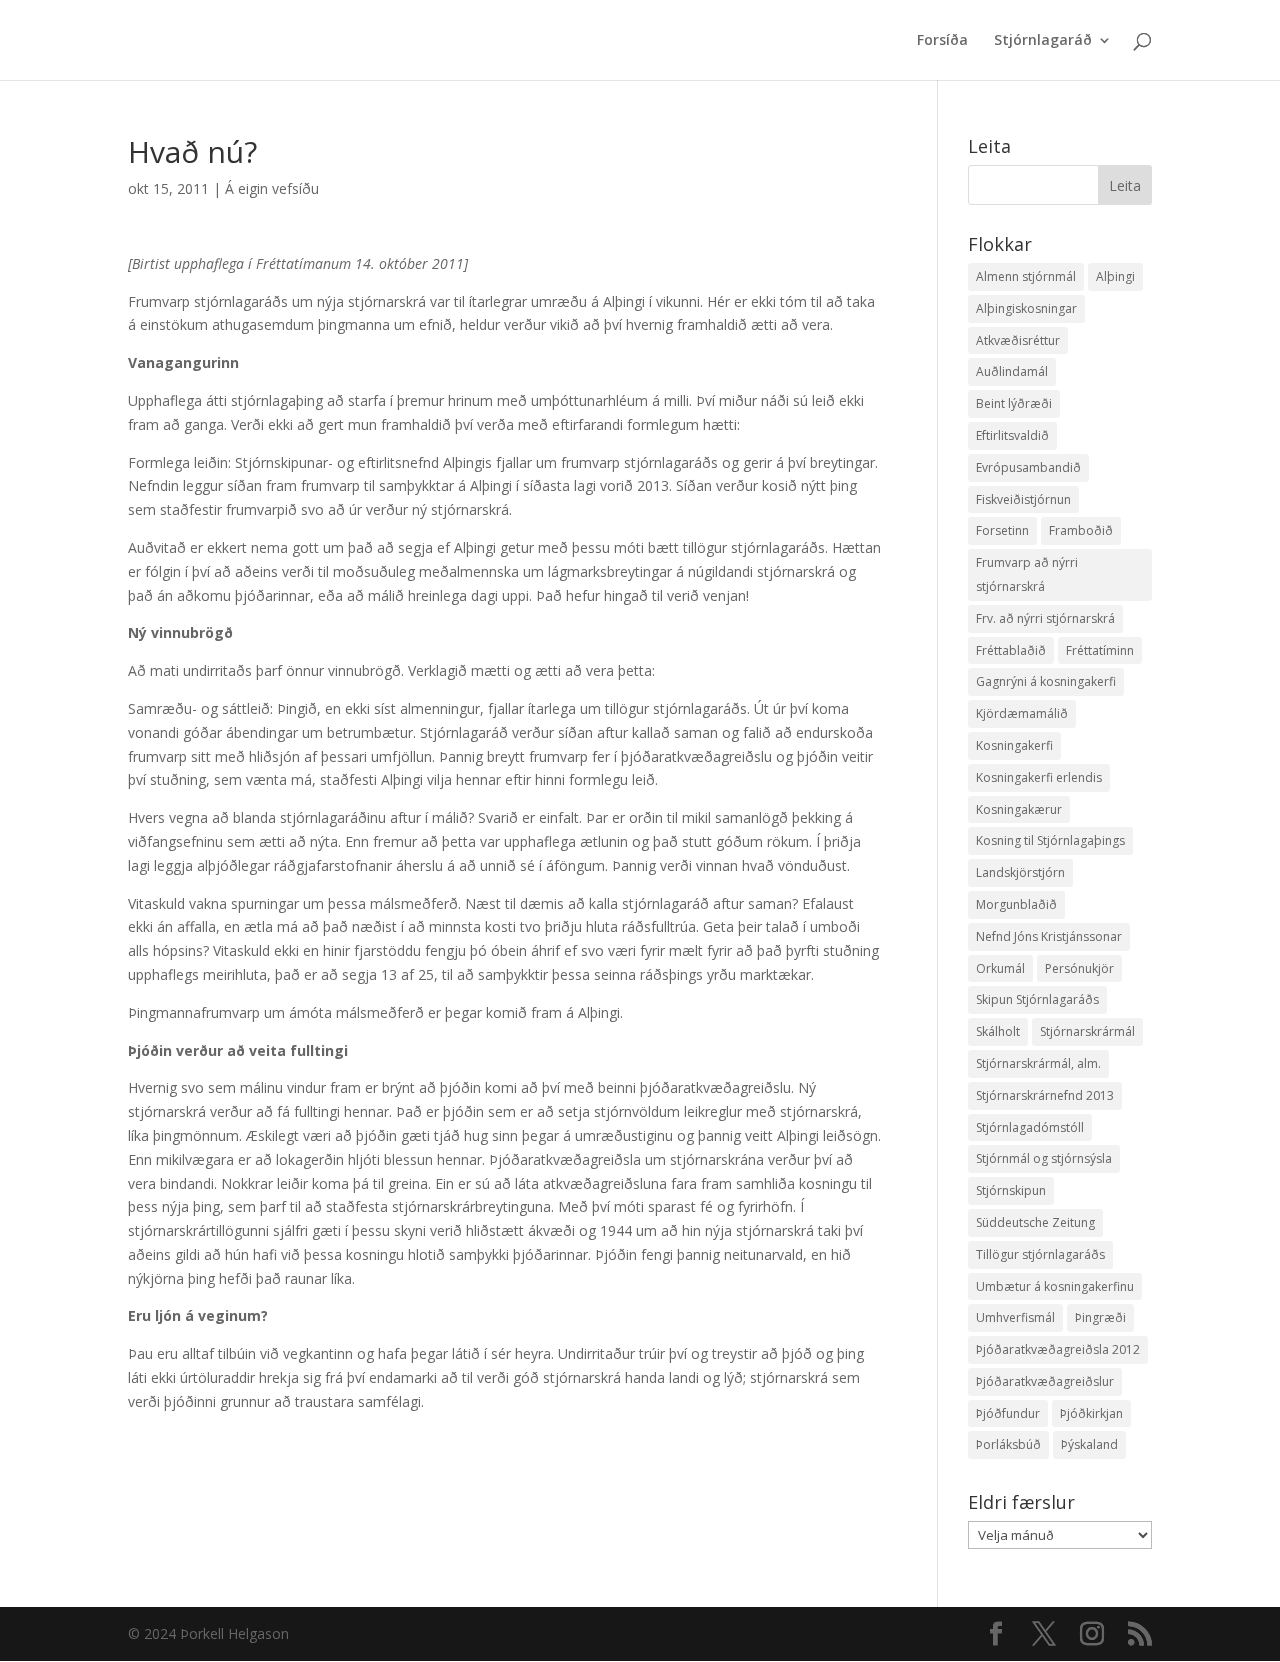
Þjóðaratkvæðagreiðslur (1045, 1381)
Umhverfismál (1015, 1317)
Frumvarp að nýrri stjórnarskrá (1027, 574)
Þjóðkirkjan (1091, 1413)
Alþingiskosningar (1026, 308)
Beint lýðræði (1014, 403)
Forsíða (942, 41)
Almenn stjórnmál (1026, 276)
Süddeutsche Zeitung (1035, 1222)
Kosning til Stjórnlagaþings (1050, 840)
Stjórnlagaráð (1043, 41)
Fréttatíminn (1100, 650)
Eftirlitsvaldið (1012, 435)
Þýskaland (1089, 1444)
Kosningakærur (1019, 809)
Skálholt (998, 1031)
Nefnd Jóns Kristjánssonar (1049, 936)
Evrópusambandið (1028, 467)
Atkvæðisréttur (1018, 340)
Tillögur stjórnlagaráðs (1040, 1254)
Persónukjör (1079, 968)
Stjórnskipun (1011, 1190)
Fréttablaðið (1011, 650)
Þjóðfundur (1008, 1413)
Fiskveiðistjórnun (1023, 499)
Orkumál (1000, 968)
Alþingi (1115, 276)
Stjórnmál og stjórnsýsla (1044, 1158)
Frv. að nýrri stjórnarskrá (1045, 618)
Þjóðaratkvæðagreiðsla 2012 (1058, 1349)
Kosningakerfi (1014, 745)
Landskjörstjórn (1020, 872)
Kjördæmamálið (1022, 713)
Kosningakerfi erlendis (1039, 777)
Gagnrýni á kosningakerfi (1046, 681)
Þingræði (1100, 1317)
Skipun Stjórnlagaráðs (1037, 999)
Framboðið (1081, 530)
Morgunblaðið (1016, 904)
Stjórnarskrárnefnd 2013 (1045, 1095)
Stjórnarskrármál (1087, 1031)
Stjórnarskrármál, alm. (1038, 1063)
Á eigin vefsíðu (272, 188)
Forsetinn (1002, 530)
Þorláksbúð (1008, 1444)
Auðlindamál (1012, 371)
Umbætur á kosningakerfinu (1055, 1286)
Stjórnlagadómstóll (1030, 1127)
